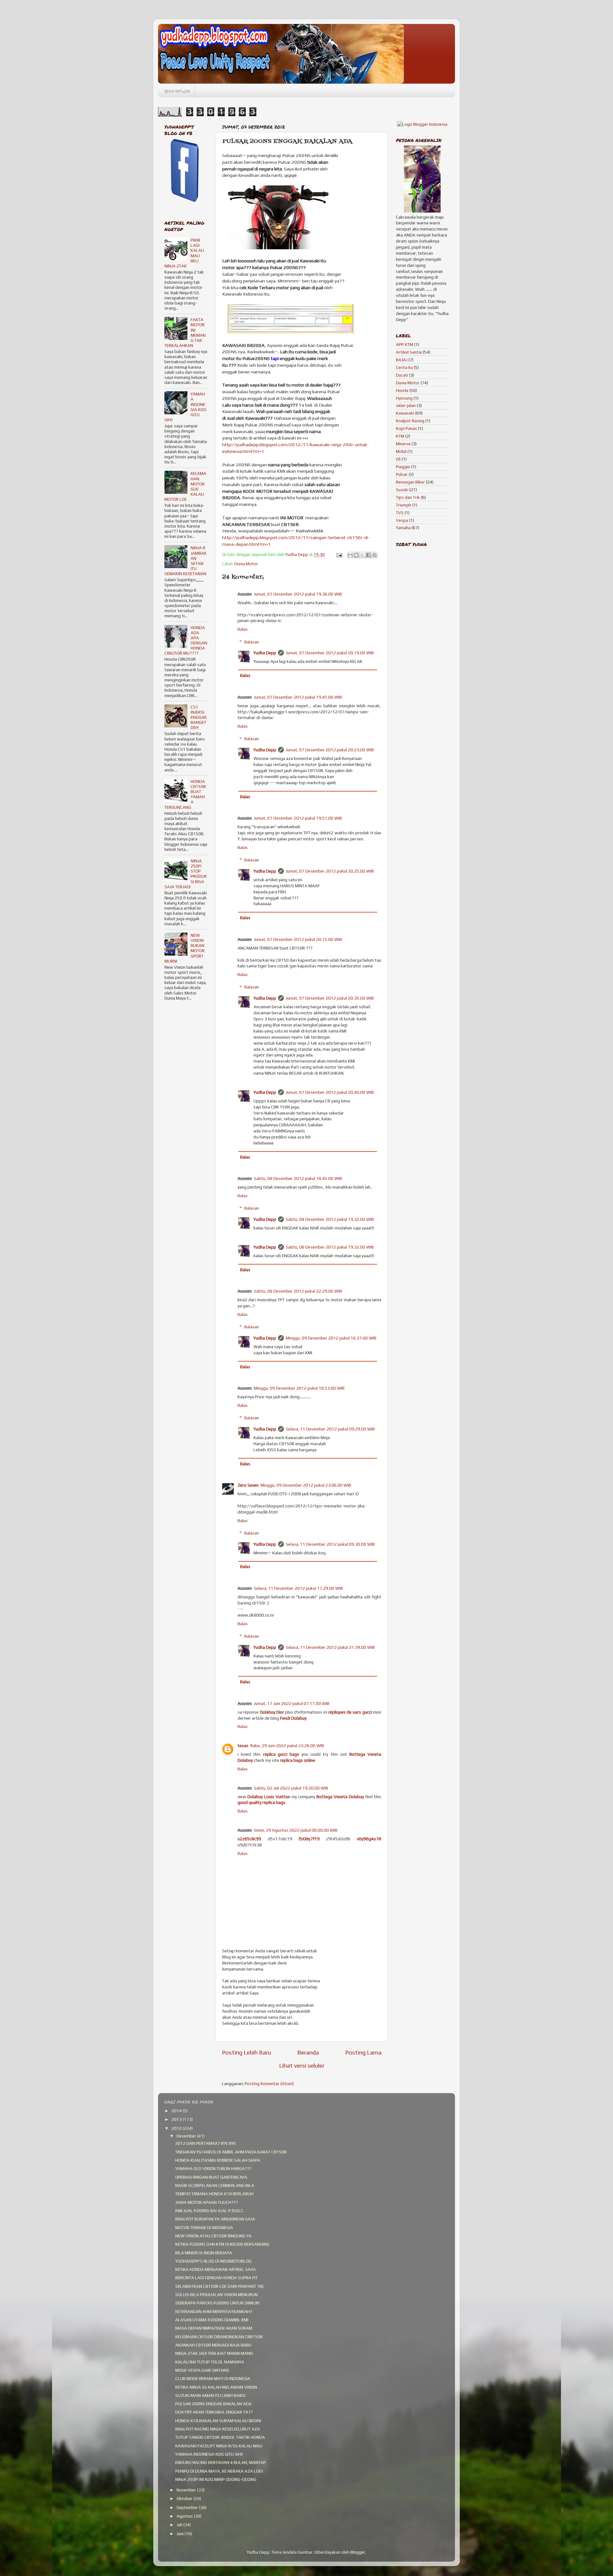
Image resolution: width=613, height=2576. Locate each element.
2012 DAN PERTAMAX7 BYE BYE (206, 2143)
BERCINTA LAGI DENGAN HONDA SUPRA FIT (216, 2278)
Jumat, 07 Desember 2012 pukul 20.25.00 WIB (330, 871)
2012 (177, 2128)
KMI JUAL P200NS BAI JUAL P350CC (209, 2211)
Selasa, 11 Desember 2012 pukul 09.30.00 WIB (330, 1544)
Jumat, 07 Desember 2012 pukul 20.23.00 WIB (330, 750)
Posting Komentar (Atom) (269, 2084)
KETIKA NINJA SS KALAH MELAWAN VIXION (216, 2387)
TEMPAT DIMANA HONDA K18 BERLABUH (214, 2194)
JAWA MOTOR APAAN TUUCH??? (207, 2202)
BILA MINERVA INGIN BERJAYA (204, 2253)
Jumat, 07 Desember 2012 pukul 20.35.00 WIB (330, 998)
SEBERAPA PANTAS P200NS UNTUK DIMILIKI (217, 2303)
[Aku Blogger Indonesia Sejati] (422, 124)
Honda (402, 390)
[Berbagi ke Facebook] (368, 555)
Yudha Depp (265, 653)
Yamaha (403, 528)
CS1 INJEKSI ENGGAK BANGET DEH (199, 717)
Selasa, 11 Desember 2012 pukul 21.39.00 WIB (330, 1647)
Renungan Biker (410, 482)
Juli (180, 2525)
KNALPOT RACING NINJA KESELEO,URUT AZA (218, 2429)
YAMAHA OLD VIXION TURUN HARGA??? (213, 2168)
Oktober (185, 2498)
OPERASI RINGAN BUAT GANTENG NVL (212, 2177)
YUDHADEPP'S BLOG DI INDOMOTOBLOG (213, 2261)
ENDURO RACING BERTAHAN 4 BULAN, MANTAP (221, 2462)
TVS (400, 513)
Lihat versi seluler (302, 2065)
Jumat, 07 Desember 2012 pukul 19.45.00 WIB (298, 697)
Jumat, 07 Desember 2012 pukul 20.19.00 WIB (330, 653)
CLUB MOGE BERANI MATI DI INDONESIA (213, 2378)
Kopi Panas (406, 428)
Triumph (404, 505)
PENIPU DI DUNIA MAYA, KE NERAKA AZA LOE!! (219, 2471)
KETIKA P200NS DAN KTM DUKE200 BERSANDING (222, 2244)
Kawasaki (405, 413)
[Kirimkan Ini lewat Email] (350, 555)
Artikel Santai (409, 352)
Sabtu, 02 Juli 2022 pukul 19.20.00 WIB (291, 1788)
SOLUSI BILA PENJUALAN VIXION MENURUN (216, 2294)
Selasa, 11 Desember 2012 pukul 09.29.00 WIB (330, 1429)
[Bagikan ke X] (362, 555)
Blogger (358, 2552)
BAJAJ (402, 360)
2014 (177, 2111)
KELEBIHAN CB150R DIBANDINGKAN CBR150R (219, 2337)
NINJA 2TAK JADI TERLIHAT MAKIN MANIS (214, 2353)
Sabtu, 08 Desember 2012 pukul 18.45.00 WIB (298, 1178)
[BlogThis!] (356, 555)
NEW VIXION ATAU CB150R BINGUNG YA (213, 2236)
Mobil (401, 451)
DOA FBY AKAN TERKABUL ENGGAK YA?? (214, 2412)
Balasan (252, 642)
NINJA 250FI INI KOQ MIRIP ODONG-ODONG (216, 2479)
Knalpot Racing (410, 421)
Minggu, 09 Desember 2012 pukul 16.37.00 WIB (331, 1338)
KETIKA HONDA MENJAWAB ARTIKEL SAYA (216, 2269)
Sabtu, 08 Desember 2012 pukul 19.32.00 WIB (330, 1219)
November (187, 2490)
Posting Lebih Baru (246, 2052)
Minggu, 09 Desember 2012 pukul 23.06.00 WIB (306, 1485)
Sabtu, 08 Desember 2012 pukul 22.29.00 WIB (298, 1291)
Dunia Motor (246, 564)
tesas (243, 1746)
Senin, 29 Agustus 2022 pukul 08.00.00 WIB (296, 1830)
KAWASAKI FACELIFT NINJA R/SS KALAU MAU (219, 2446)
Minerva (403, 444)
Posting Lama (363, 2052)
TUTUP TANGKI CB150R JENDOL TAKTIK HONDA (220, 2437)
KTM (400, 436)
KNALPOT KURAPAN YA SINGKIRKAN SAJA (215, 2219)
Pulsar (402, 474)
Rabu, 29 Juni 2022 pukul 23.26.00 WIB (287, 1746)
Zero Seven (248, 1485)
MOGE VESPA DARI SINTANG (202, 2370)
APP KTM (405, 344)
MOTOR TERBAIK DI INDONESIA (204, 2227)
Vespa (402, 520)
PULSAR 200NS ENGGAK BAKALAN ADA (213, 2404)
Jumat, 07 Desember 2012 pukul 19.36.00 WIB (298, 594)
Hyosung (404, 398)
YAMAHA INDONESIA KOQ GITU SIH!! (209, 2454)
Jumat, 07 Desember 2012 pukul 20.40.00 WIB (330, 1092)
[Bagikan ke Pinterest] (375, 555)
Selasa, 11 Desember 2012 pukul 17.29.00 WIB (298, 1588)
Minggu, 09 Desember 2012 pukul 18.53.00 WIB (299, 1388)
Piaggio (403, 467)
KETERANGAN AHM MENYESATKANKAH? (214, 2311)
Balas (243, 629)
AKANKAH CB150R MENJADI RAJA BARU (213, 2345)
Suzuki (402, 490)
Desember (187, 2136)
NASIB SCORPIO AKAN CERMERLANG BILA (215, 2185)
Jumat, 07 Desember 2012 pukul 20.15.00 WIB (298, 939)
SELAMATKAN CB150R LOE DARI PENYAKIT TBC (220, 2286)
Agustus (185, 2516)
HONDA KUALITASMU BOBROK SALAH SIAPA (218, 2160)
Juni (181, 2534)
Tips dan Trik (408, 497)
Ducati (402, 375)
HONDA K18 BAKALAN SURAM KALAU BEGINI (218, 2421)
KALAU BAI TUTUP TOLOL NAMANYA (210, 2362)
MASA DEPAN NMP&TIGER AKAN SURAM (214, 2328)
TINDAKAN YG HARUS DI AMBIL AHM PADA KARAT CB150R (231, 2152)
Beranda (177, 91)
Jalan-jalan (406, 405)
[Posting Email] (339, 554)
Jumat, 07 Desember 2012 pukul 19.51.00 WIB (298, 818)
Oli (398, 459)
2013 (177, 2119)
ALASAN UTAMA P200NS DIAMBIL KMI (212, 2320)
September (188, 2507)
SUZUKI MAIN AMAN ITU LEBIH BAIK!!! (210, 2395)
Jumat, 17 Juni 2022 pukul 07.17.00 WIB (292, 1703)
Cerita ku (404, 367)
